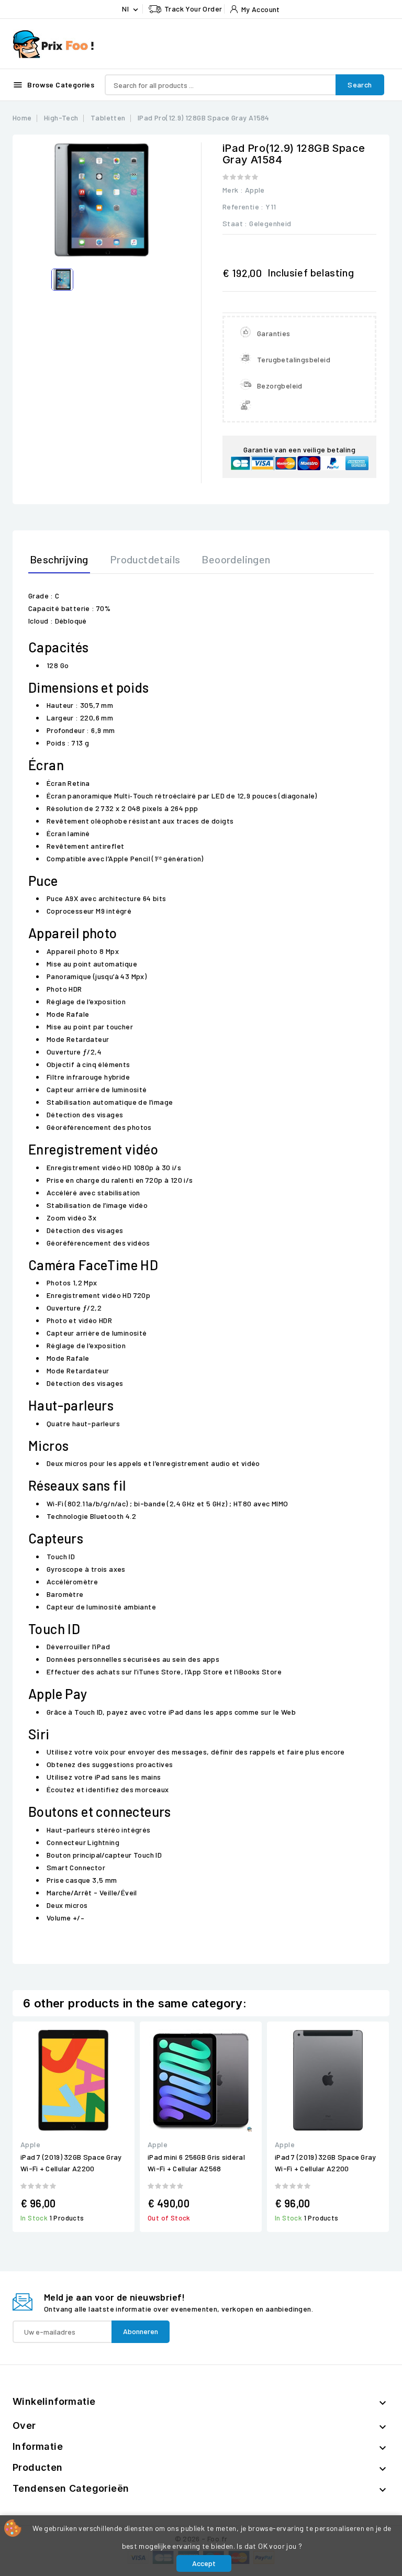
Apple (255, 190)
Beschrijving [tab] (59, 559)
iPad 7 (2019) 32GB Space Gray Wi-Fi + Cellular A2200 (71, 2163)
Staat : (235, 223)
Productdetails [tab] (145, 559)
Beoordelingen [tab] (236, 559)
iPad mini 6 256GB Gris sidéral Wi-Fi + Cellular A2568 (196, 2163)
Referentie (241, 207)
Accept (204, 2563)
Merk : (233, 190)
